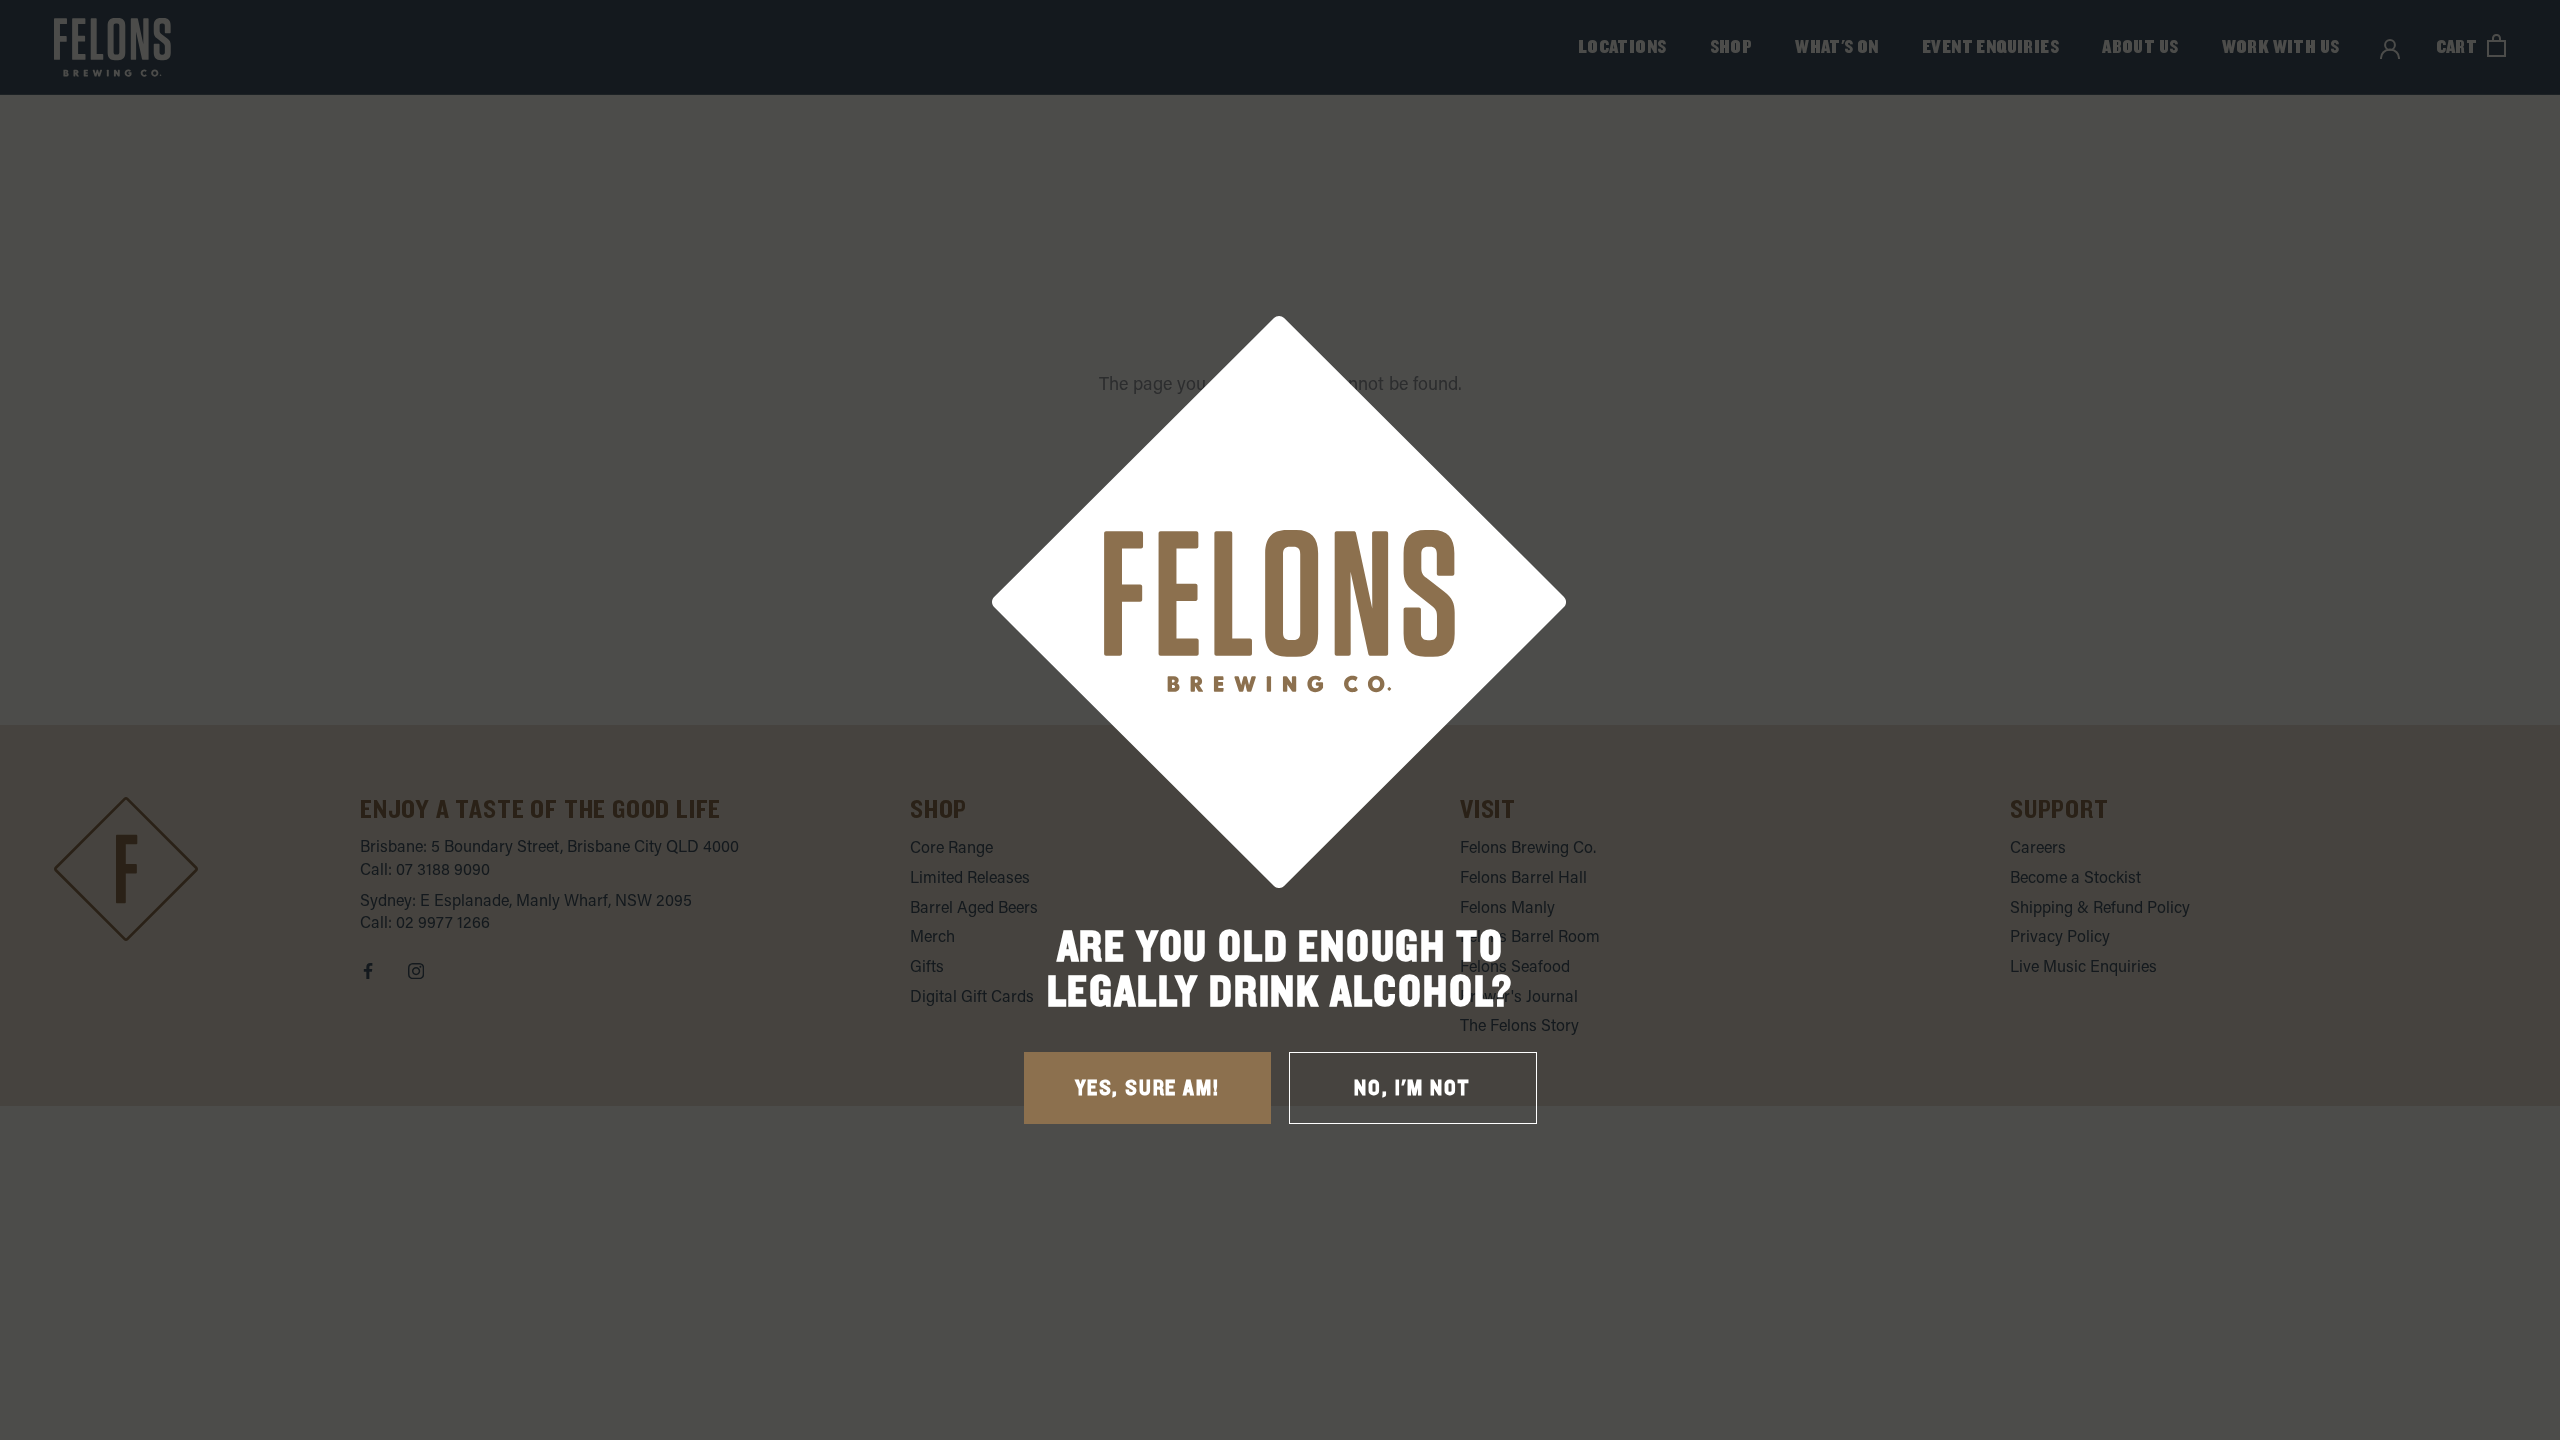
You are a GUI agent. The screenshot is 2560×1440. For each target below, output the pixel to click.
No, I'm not (1412, 1088)
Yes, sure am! (1147, 1088)
